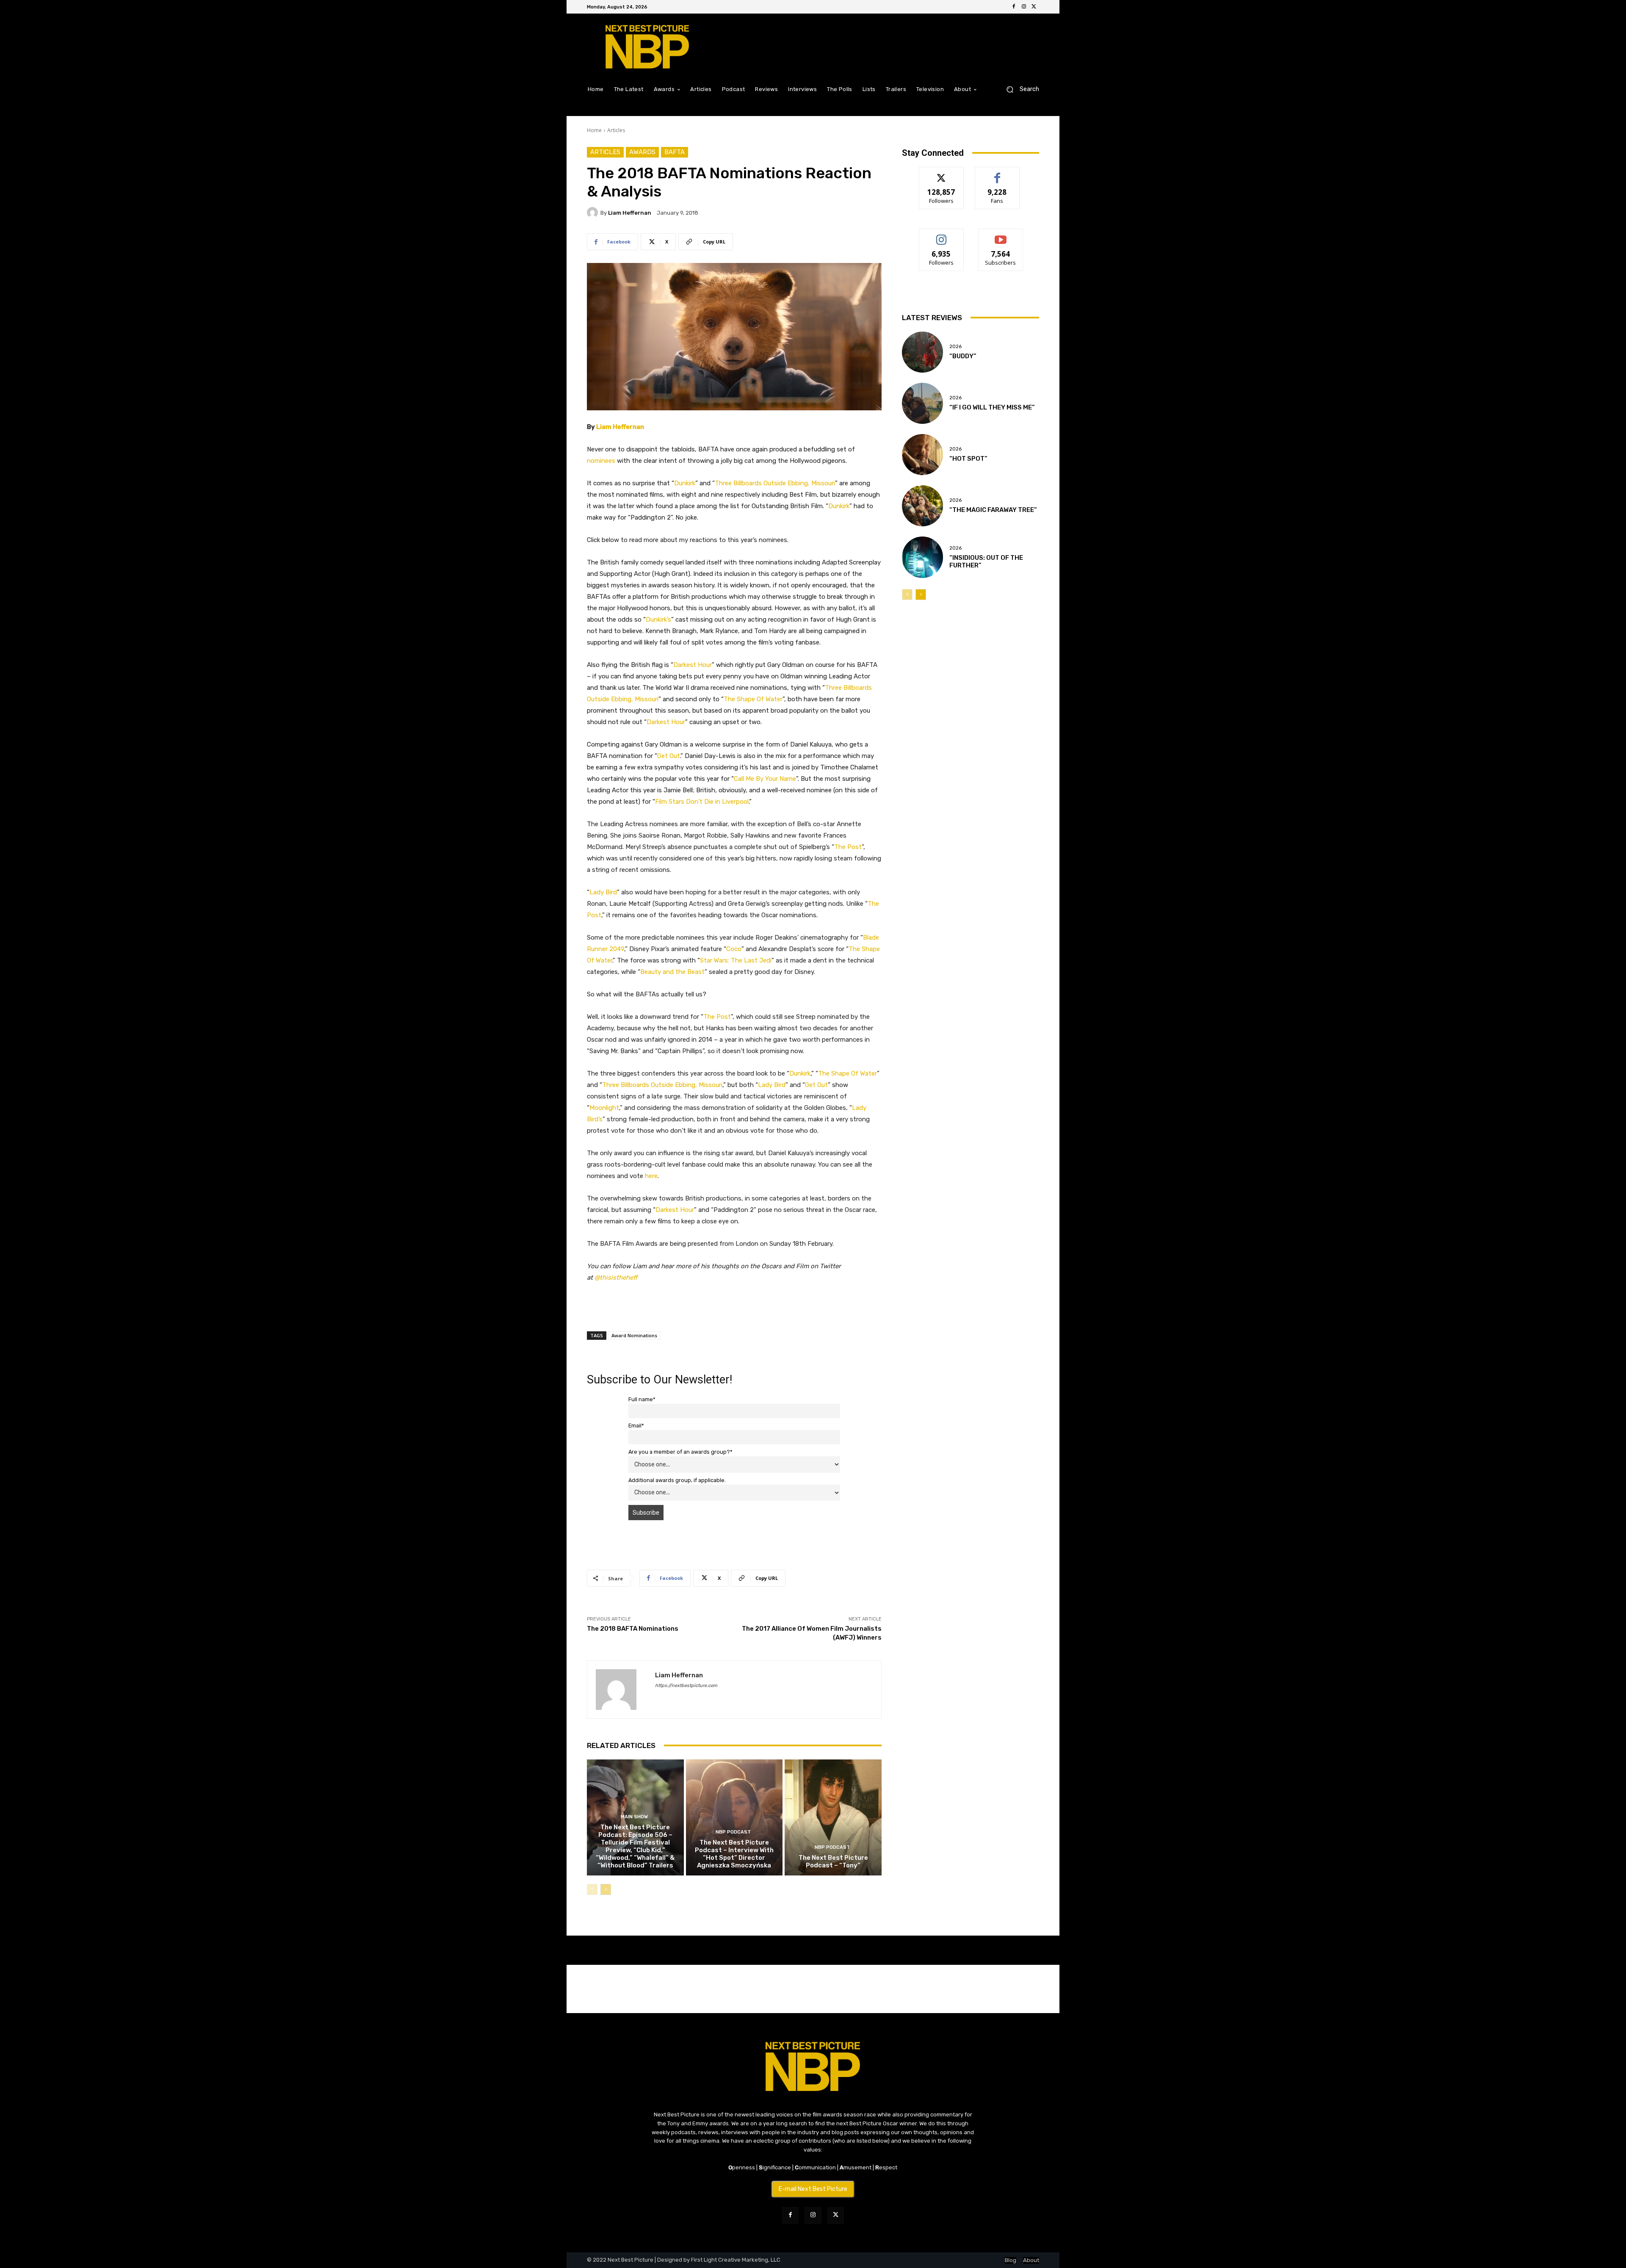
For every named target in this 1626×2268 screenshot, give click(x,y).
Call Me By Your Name (765, 779)
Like (997, 173)
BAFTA (675, 152)
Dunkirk (685, 483)
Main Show (634, 1817)
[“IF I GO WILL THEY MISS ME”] (922, 403)
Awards (642, 152)
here (651, 1176)
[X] (1034, 7)
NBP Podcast (733, 1832)
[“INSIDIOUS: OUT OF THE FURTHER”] (922, 557)
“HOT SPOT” (968, 459)
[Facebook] (1014, 7)
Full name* (642, 1399)
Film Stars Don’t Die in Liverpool (702, 802)
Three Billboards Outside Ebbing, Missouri (775, 483)
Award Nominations (634, 1335)
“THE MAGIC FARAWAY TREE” (993, 510)
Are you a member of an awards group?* (680, 1452)
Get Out (669, 756)
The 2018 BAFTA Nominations (633, 1629)
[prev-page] (592, 1889)
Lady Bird (603, 892)
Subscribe (1001, 235)
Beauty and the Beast (672, 972)
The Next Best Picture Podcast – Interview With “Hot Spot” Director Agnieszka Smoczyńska (734, 1854)
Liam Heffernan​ (620, 427)
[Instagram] (1024, 7)
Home (594, 130)
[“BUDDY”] (922, 352)
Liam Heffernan (630, 213)
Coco (734, 949)
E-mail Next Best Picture (813, 2189)
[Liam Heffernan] (594, 213)
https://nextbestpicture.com (686, 1686)
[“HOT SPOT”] (922, 455)
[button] (1019, 89)
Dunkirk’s (658, 620)
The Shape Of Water (753, 699)
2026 (955, 347)
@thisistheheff (616, 1278)
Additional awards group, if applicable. (677, 1480)
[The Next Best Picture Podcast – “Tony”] (833, 1817)
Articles (616, 130)
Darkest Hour (693, 665)
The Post (848, 847)
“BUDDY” (963, 356)
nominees (601, 461)
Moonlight (604, 1108)
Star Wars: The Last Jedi (736, 960)
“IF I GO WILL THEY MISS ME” (992, 407)
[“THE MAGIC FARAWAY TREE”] (922, 506)
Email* (636, 1426)
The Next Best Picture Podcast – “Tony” (833, 1861)
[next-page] (606, 1889)
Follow (942, 173)
